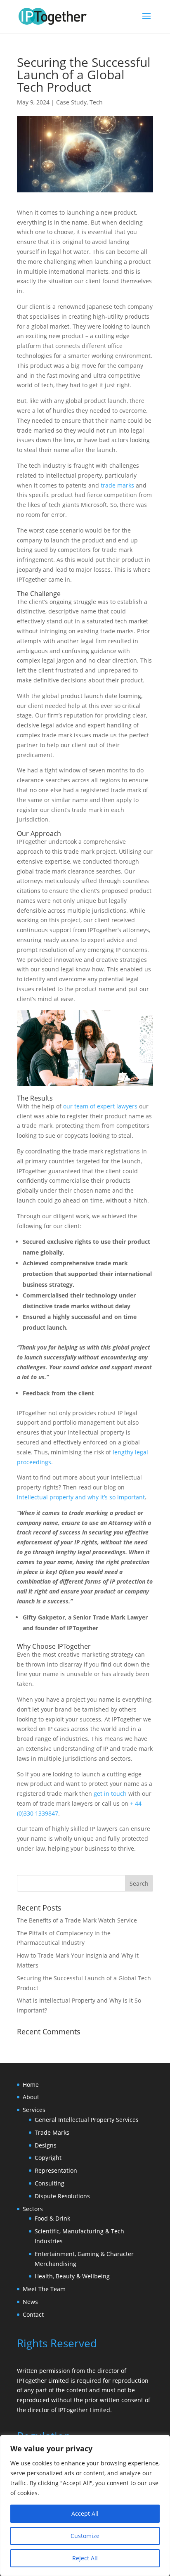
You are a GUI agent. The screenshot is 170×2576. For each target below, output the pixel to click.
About (31, 2097)
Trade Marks (52, 2132)
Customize (85, 2536)
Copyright (48, 2158)
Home (31, 2085)
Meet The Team (44, 2289)
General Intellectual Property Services (87, 2120)
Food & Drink (52, 2218)
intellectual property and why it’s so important (81, 1497)
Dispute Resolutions (62, 2196)
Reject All (85, 2558)
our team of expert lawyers (100, 1106)
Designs (46, 2145)
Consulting (50, 2183)
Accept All (85, 2513)
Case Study (71, 102)
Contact (33, 2314)
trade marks (117, 485)
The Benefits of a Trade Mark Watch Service (77, 1920)
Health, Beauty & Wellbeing (72, 2276)
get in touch (110, 1793)
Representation (56, 2170)
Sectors (33, 2209)
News (30, 2302)
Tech (96, 102)
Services (34, 2110)
